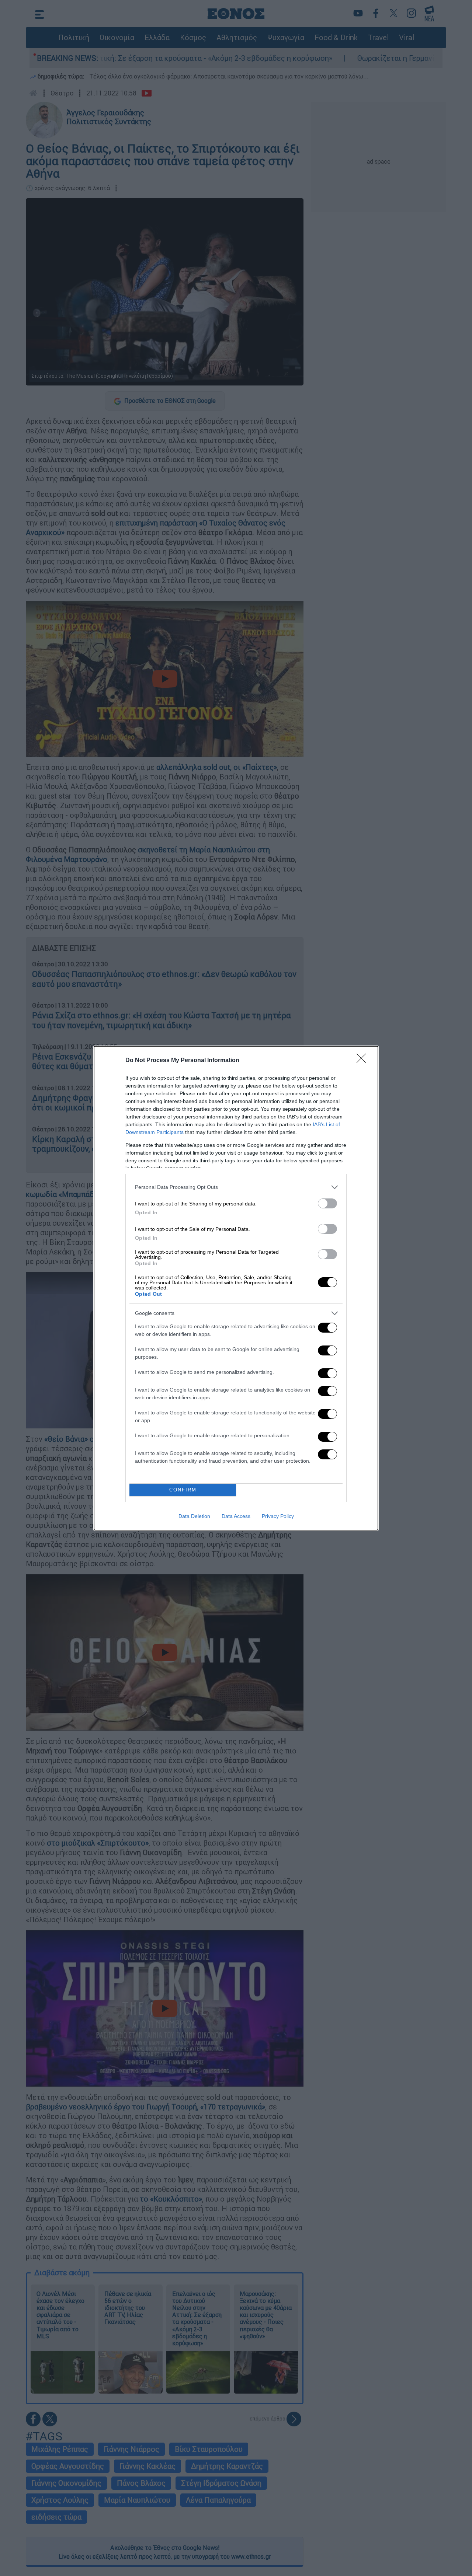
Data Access (236, 1516)
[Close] (364, 1061)
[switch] (327, 1203)
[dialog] (236, 1288)
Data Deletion (194, 1516)
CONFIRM (183, 1490)
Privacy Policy (278, 1516)
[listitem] (236, 1187)
